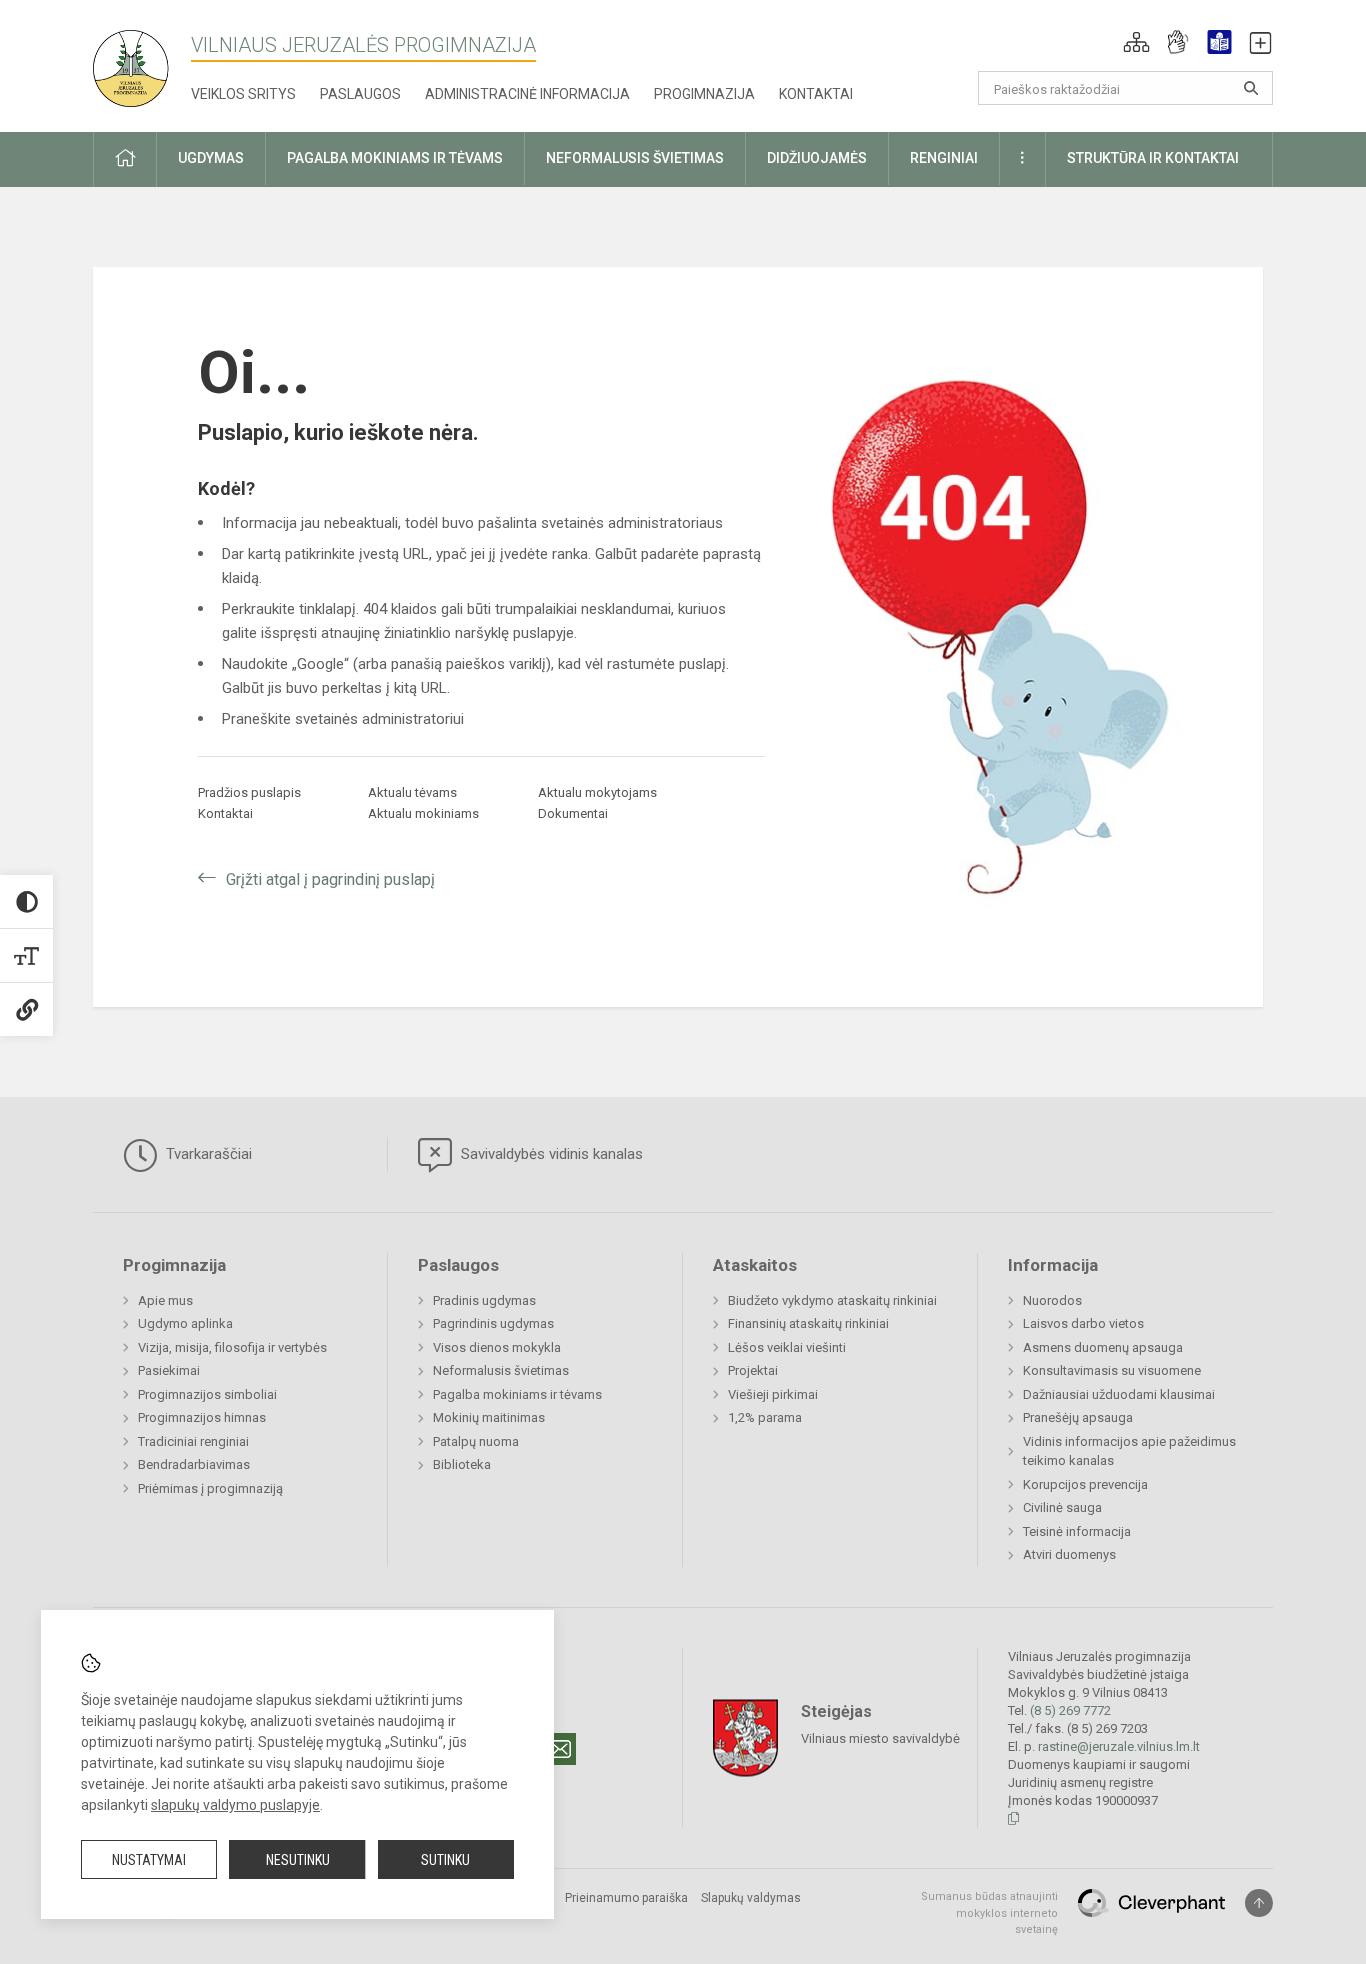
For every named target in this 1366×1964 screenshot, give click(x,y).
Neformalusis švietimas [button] (635, 158)
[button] (1136, 42)
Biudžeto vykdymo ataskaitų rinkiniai (832, 1300)
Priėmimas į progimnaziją (210, 1488)
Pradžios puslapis (249, 792)
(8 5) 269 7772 (1070, 1710)
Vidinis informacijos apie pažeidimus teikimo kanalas (1129, 1451)
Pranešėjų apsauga (1078, 1417)
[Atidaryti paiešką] (1251, 88)
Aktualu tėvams (412, 792)
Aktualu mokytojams (597, 792)
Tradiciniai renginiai (193, 1441)
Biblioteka (462, 1464)
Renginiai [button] (944, 158)
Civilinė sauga (1062, 1507)
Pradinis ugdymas (484, 1300)
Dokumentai (573, 813)
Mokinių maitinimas (489, 1417)
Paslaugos (360, 94)
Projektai (753, 1370)
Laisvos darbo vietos (1083, 1323)
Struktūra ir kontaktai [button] (1153, 158)
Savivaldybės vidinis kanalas (550, 1154)
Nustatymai (149, 1860)
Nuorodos (1052, 1300)
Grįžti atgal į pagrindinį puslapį (330, 879)
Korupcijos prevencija (1085, 1484)
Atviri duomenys (1069, 1554)
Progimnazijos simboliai (207, 1394)
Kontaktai (816, 94)
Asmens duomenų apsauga (1103, 1347)
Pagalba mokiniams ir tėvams (517, 1394)
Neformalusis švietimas (501, 1370)
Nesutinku (298, 1860)
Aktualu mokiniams (423, 813)
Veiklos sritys (243, 94)
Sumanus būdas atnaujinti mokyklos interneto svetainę (989, 1913)
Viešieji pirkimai (773, 1394)
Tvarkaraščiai (207, 1154)
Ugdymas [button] (211, 158)
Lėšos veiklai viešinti (787, 1347)
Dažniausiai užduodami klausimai (1119, 1394)
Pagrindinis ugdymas (493, 1323)
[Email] (560, 1749)
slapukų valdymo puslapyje (235, 1805)
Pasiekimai (169, 1370)
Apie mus (165, 1300)
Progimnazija (704, 94)
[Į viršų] (1259, 1903)
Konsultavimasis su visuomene (1112, 1370)
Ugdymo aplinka (185, 1323)
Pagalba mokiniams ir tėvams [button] (395, 158)
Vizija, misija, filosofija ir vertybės (232, 1347)
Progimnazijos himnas (202, 1417)
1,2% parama (765, 1417)
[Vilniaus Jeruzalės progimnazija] (138, 62)
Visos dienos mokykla (497, 1347)
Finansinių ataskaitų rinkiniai (808, 1323)
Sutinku (445, 1860)
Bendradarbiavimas (194, 1464)
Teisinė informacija (1077, 1531)
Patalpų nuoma (476, 1441)
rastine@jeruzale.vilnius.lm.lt (1119, 1746)
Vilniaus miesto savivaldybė (880, 1738)
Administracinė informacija (527, 94)
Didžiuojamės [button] (817, 158)
